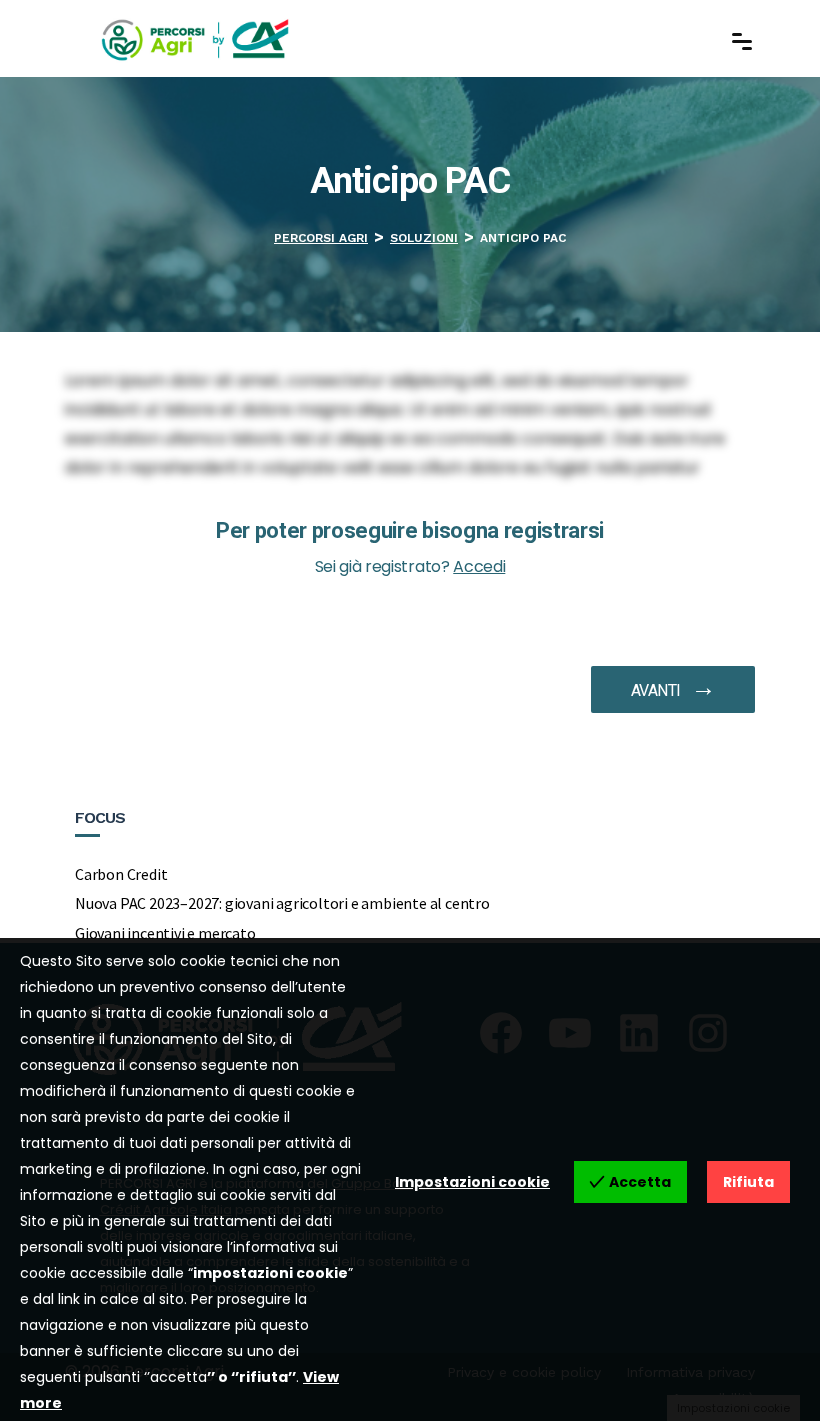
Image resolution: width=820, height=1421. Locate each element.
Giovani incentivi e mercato (165, 933)
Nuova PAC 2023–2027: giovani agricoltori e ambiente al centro (282, 903)
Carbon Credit (121, 874)
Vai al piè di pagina (102, 95)
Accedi (479, 566)
